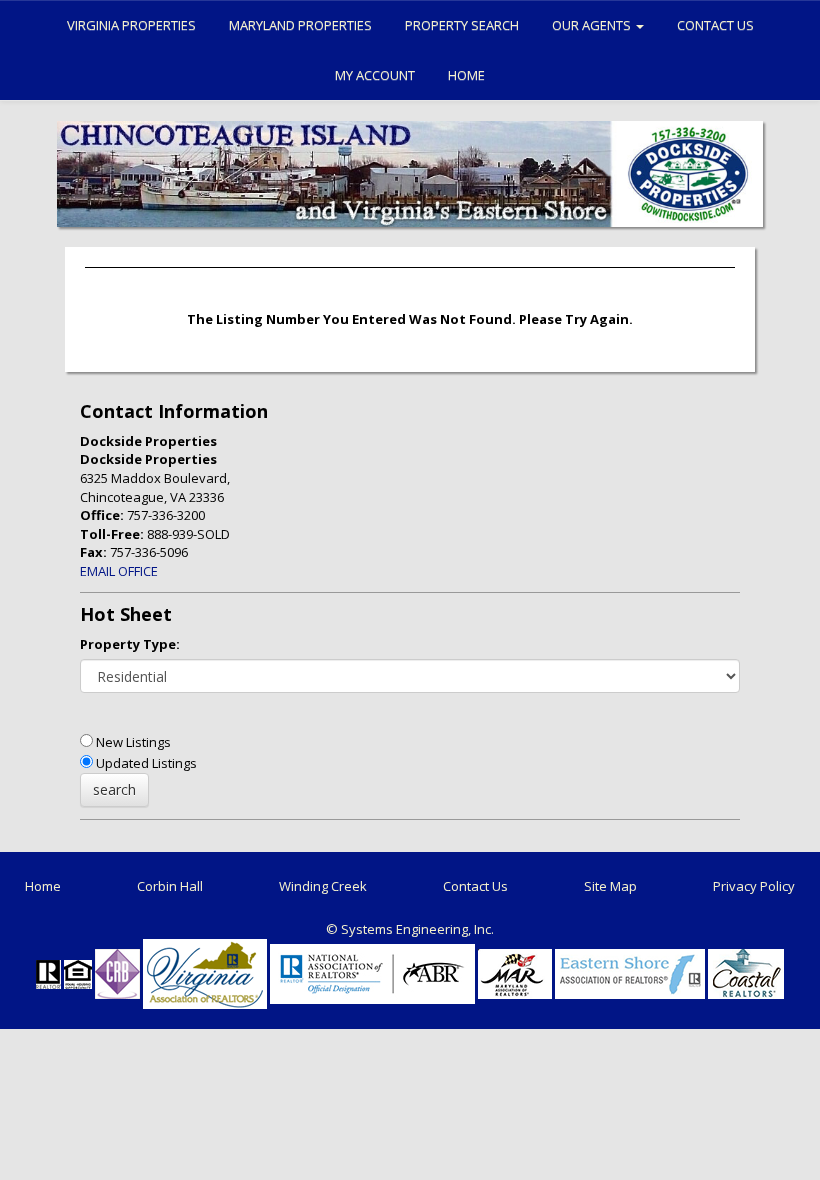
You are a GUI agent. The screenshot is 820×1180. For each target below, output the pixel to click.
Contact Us (715, 25)
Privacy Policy (754, 886)
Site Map (610, 886)
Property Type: (130, 644)
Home (466, 75)
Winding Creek (323, 886)
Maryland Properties (300, 25)
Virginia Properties (131, 25)
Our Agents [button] (593, 25)
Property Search (462, 25)
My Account (375, 75)
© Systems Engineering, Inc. (410, 929)
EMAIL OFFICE (119, 571)
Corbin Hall (170, 886)
